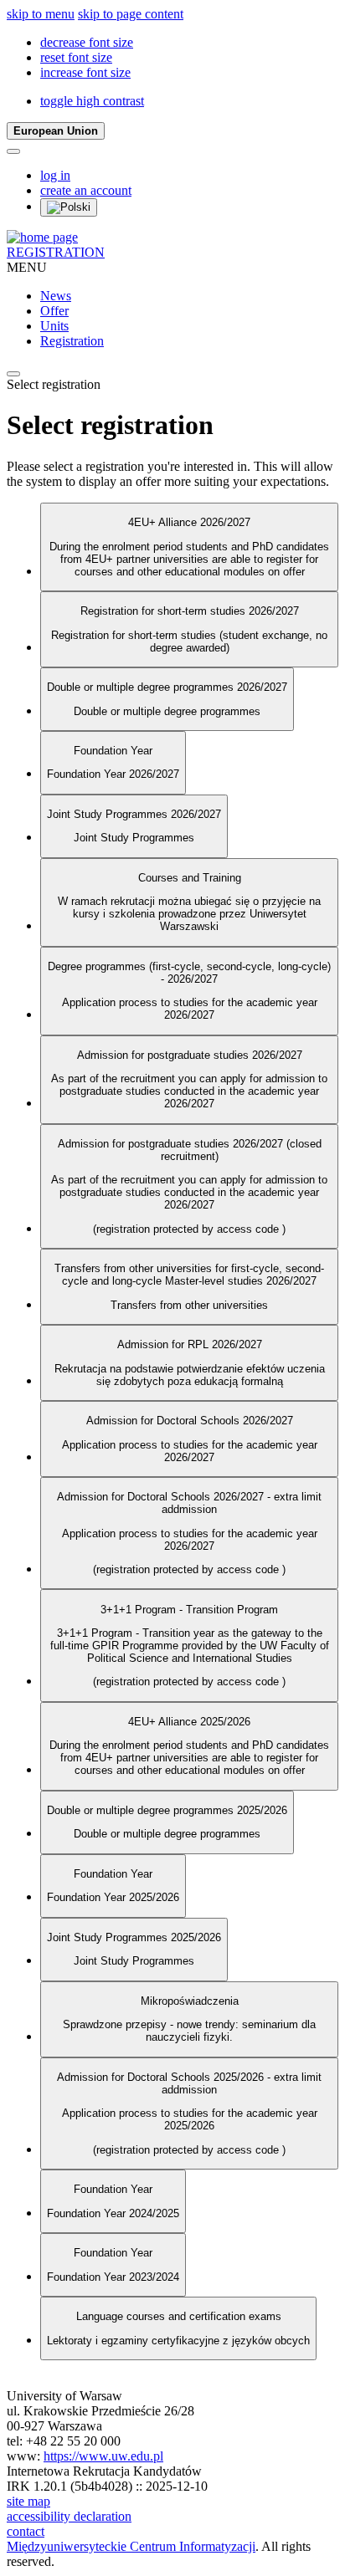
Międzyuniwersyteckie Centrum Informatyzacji (131, 2546)
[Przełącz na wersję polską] (69, 207)
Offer (54, 311)
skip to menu (41, 14)
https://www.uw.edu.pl (103, 2456)
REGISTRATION (56, 252)
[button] (87, 42)
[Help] (13, 151)
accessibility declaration (69, 2516)
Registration (72, 341)
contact (26, 2531)
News (56, 296)
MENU (27, 267)
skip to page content (131, 14)
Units (54, 326)
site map (28, 2501)
